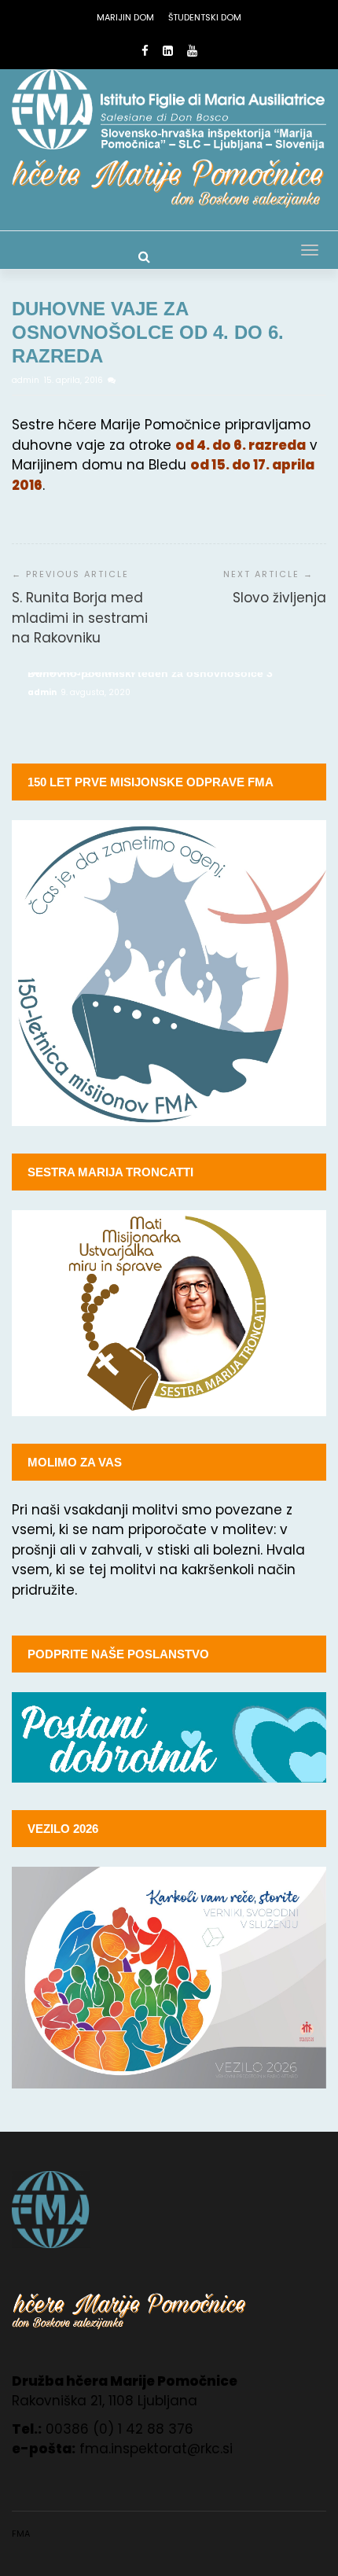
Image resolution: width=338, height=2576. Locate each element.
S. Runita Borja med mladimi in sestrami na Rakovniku (80, 618)
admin (27, 380)
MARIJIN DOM (125, 17)
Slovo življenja (279, 598)
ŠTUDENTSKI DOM (205, 17)
